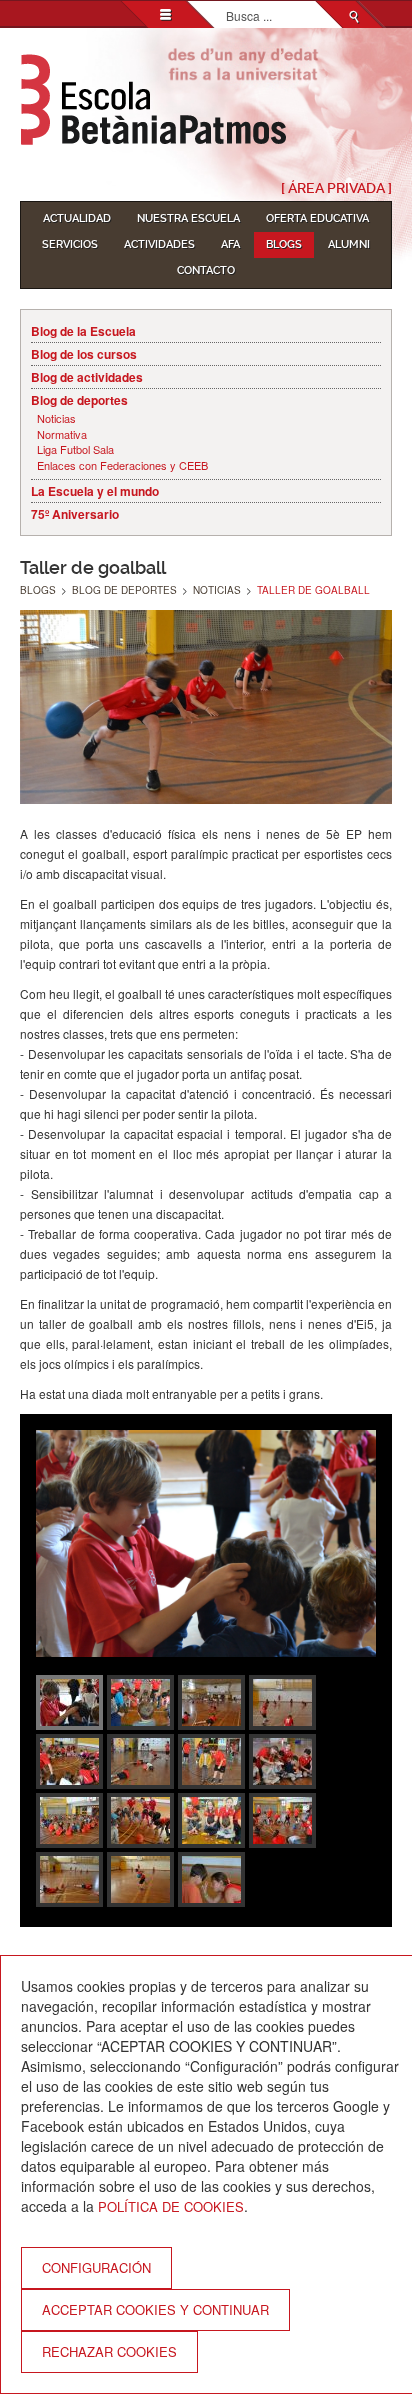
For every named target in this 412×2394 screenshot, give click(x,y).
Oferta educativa (317, 218)
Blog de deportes (79, 400)
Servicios (70, 244)
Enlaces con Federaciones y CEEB (122, 465)
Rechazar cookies (109, 2351)
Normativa (62, 434)
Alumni (349, 244)
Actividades (159, 244)
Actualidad (77, 218)
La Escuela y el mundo (95, 491)
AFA (230, 244)
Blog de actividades (87, 377)
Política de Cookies (171, 2206)
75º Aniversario (75, 514)
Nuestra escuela (188, 218)
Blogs (284, 244)
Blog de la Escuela (83, 331)
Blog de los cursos (84, 354)
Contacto (206, 270)
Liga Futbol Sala (75, 449)
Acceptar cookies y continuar (155, 2309)
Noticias (56, 418)
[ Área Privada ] (336, 188)
